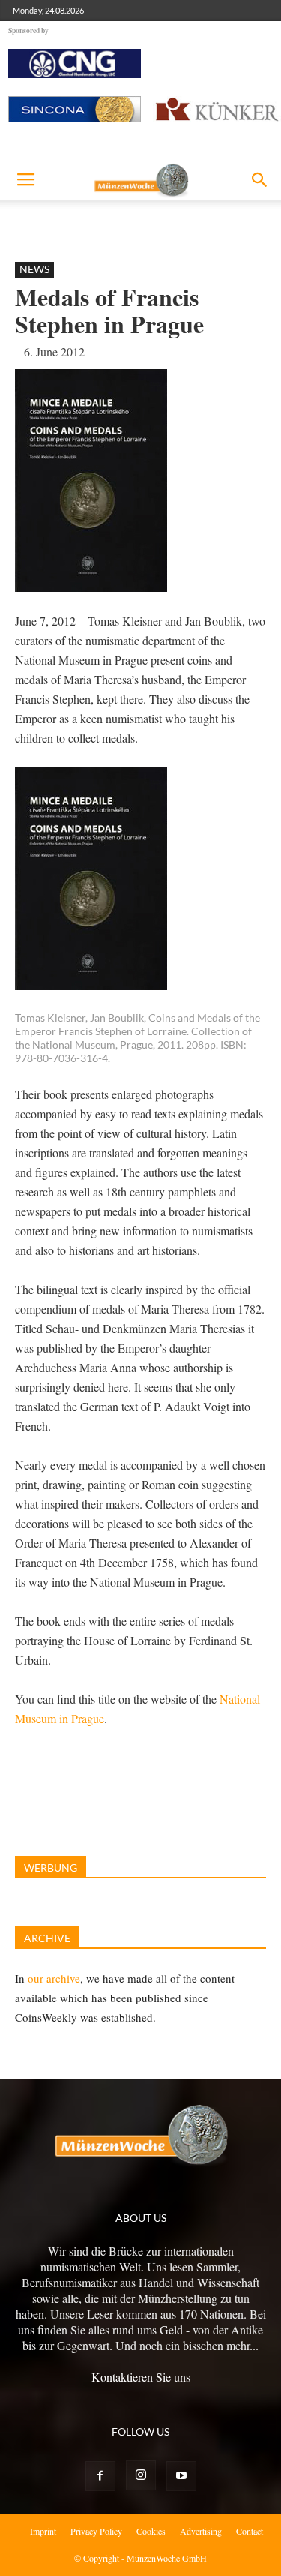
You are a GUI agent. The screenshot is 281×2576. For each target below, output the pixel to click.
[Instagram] (141, 2475)
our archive (54, 1978)
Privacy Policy (96, 2531)
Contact (250, 2531)
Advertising (201, 2531)
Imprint (43, 2531)
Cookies (151, 2531)
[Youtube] (181, 2476)
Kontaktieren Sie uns (141, 2377)
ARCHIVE (47, 1938)
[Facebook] (100, 2476)
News (34, 269)
